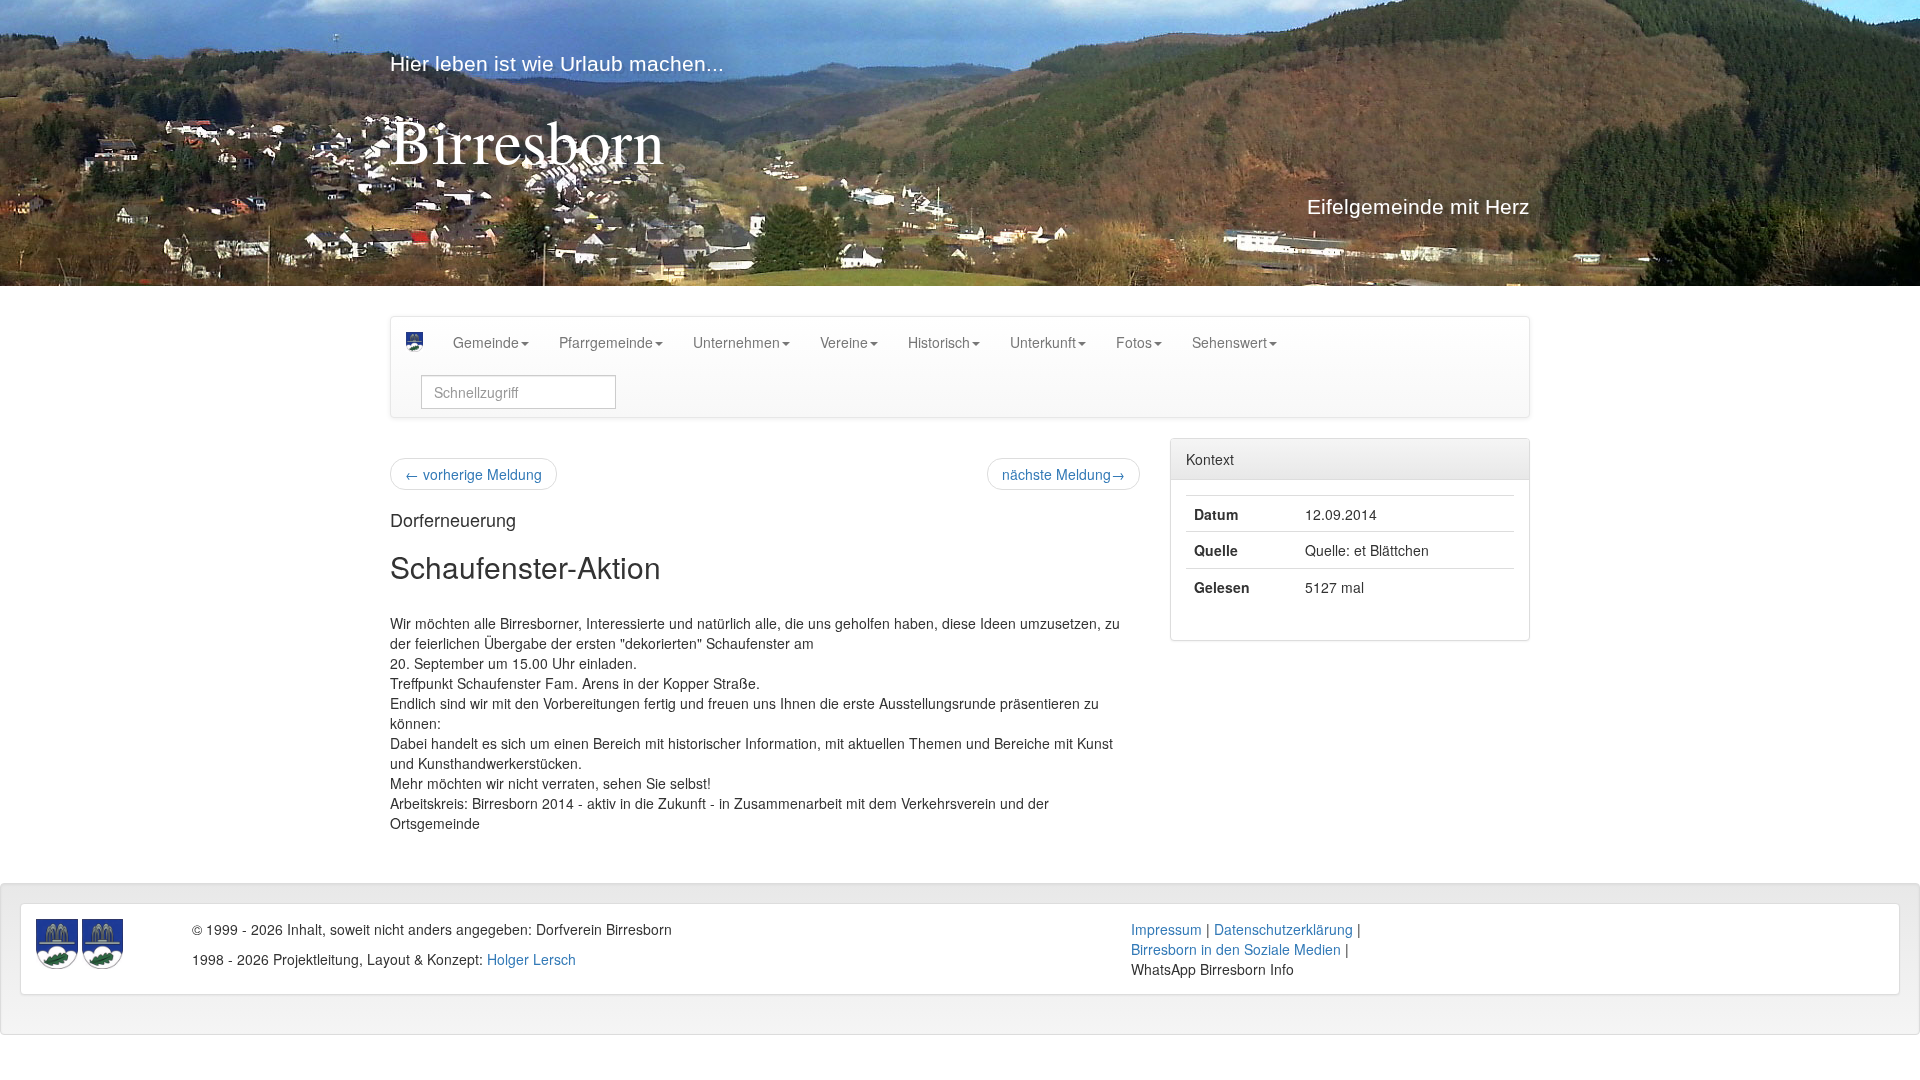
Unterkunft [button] (1043, 342)
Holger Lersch (531, 959)
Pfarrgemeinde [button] (606, 342)
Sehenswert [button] (1229, 342)
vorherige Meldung (473, 474)
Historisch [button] (939, 342)
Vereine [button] (844, 342)
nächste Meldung (1063, 474)
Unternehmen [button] (736, 342)
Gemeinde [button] (486, 342)
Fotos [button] (1134, 342)
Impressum (1166, 929)
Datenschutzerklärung (1283, 929)
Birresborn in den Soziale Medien (1236, 949)
